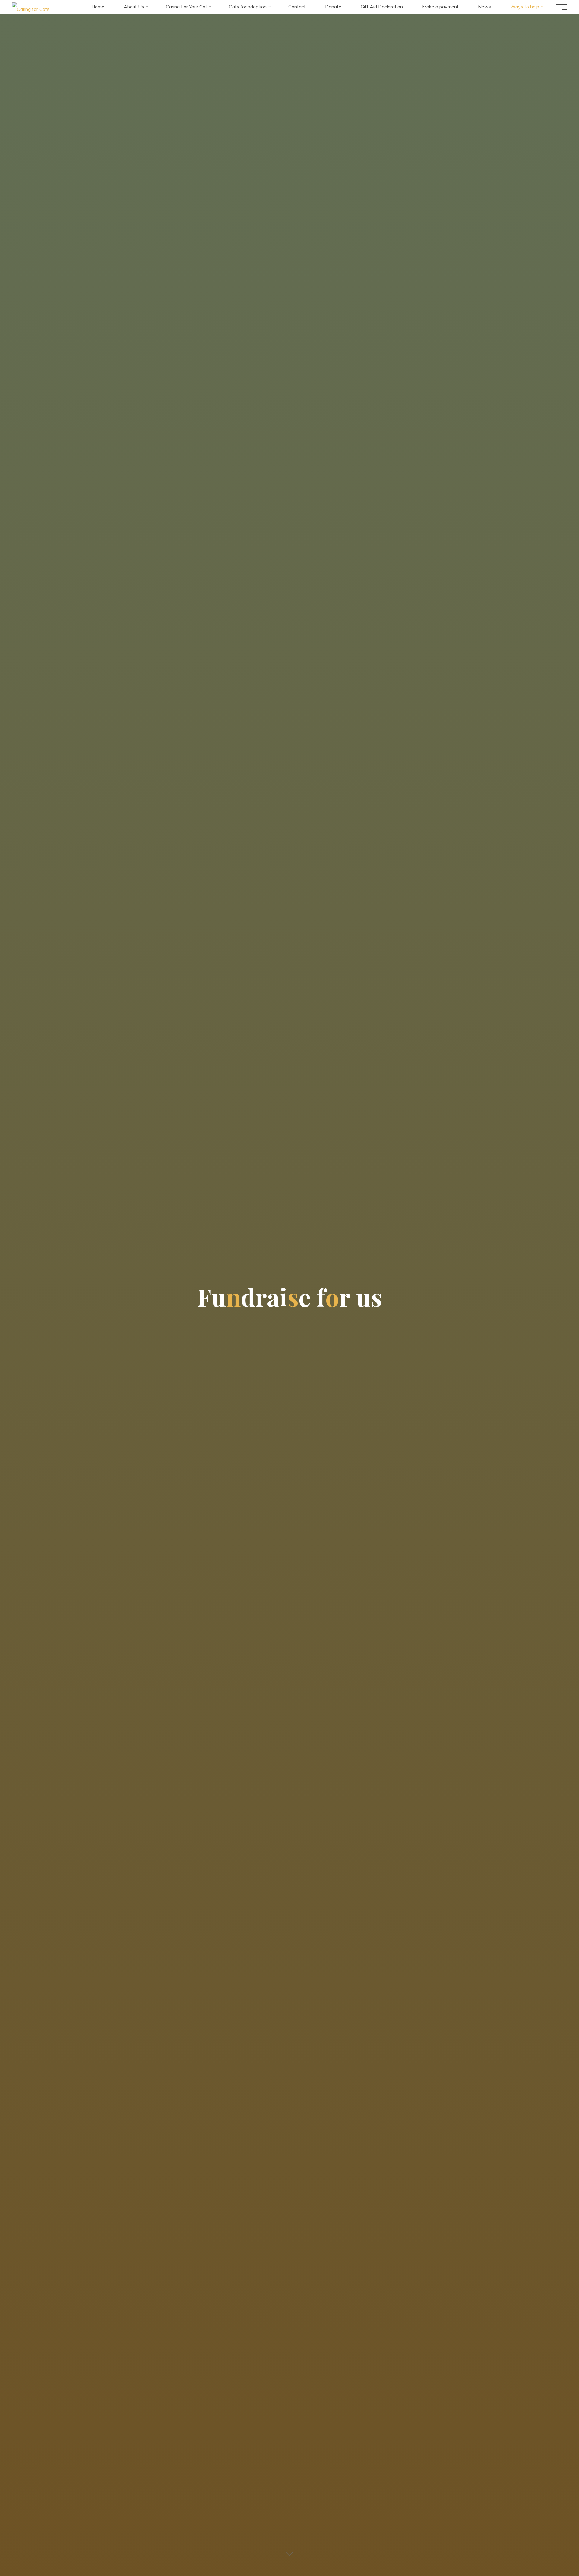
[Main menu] (562, 7)
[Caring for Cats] (31, 7)
